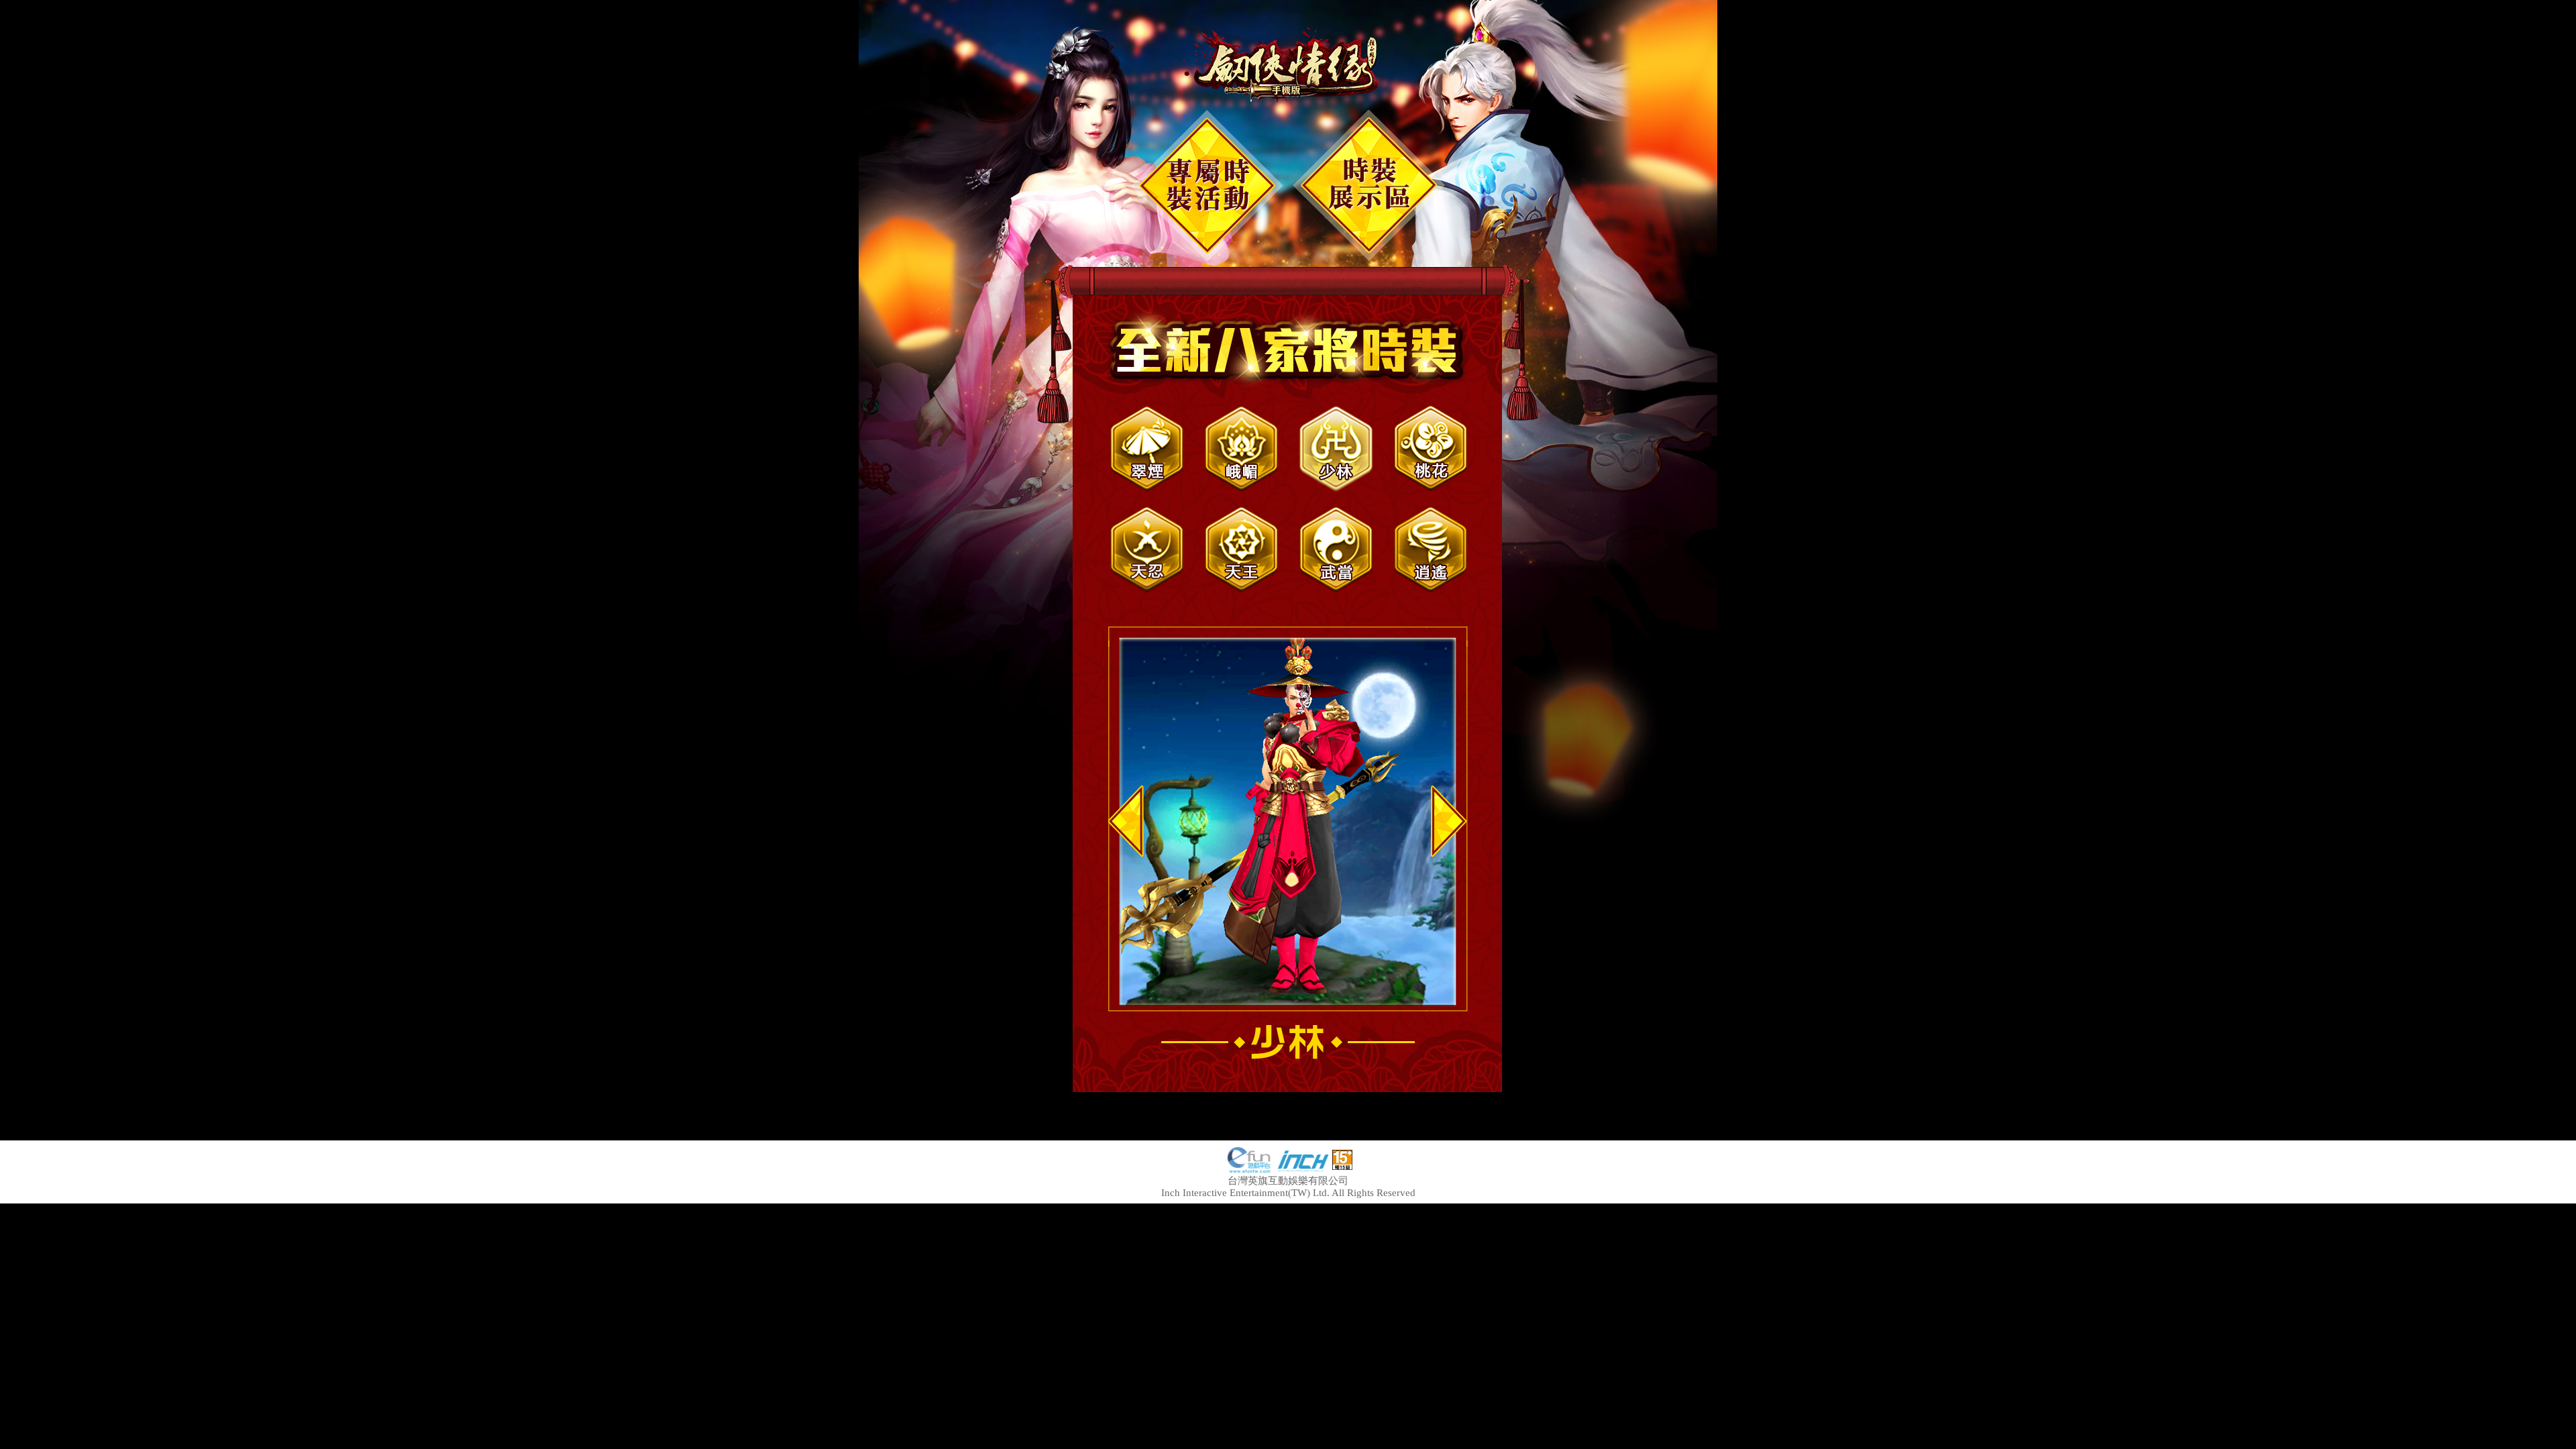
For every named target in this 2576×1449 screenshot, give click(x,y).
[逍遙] (1431, 549)
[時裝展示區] (1369, 186)
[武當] (1336, 549)
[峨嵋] (1241, 449)
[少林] (1336, 449)
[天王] (1241, 549)
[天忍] (1147, 549)
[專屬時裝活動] (1207, 186)
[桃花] (1431, 449)
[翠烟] (1147, 449)
